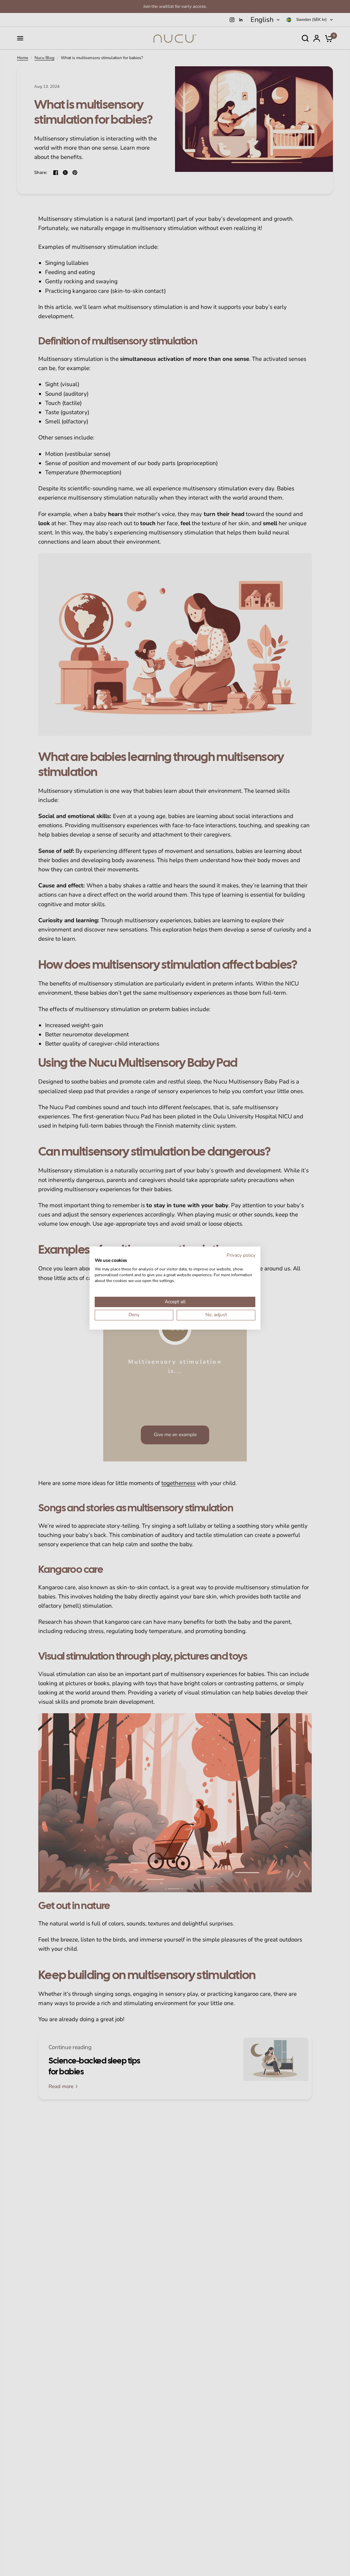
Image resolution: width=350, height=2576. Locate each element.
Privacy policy (241, 1255)
